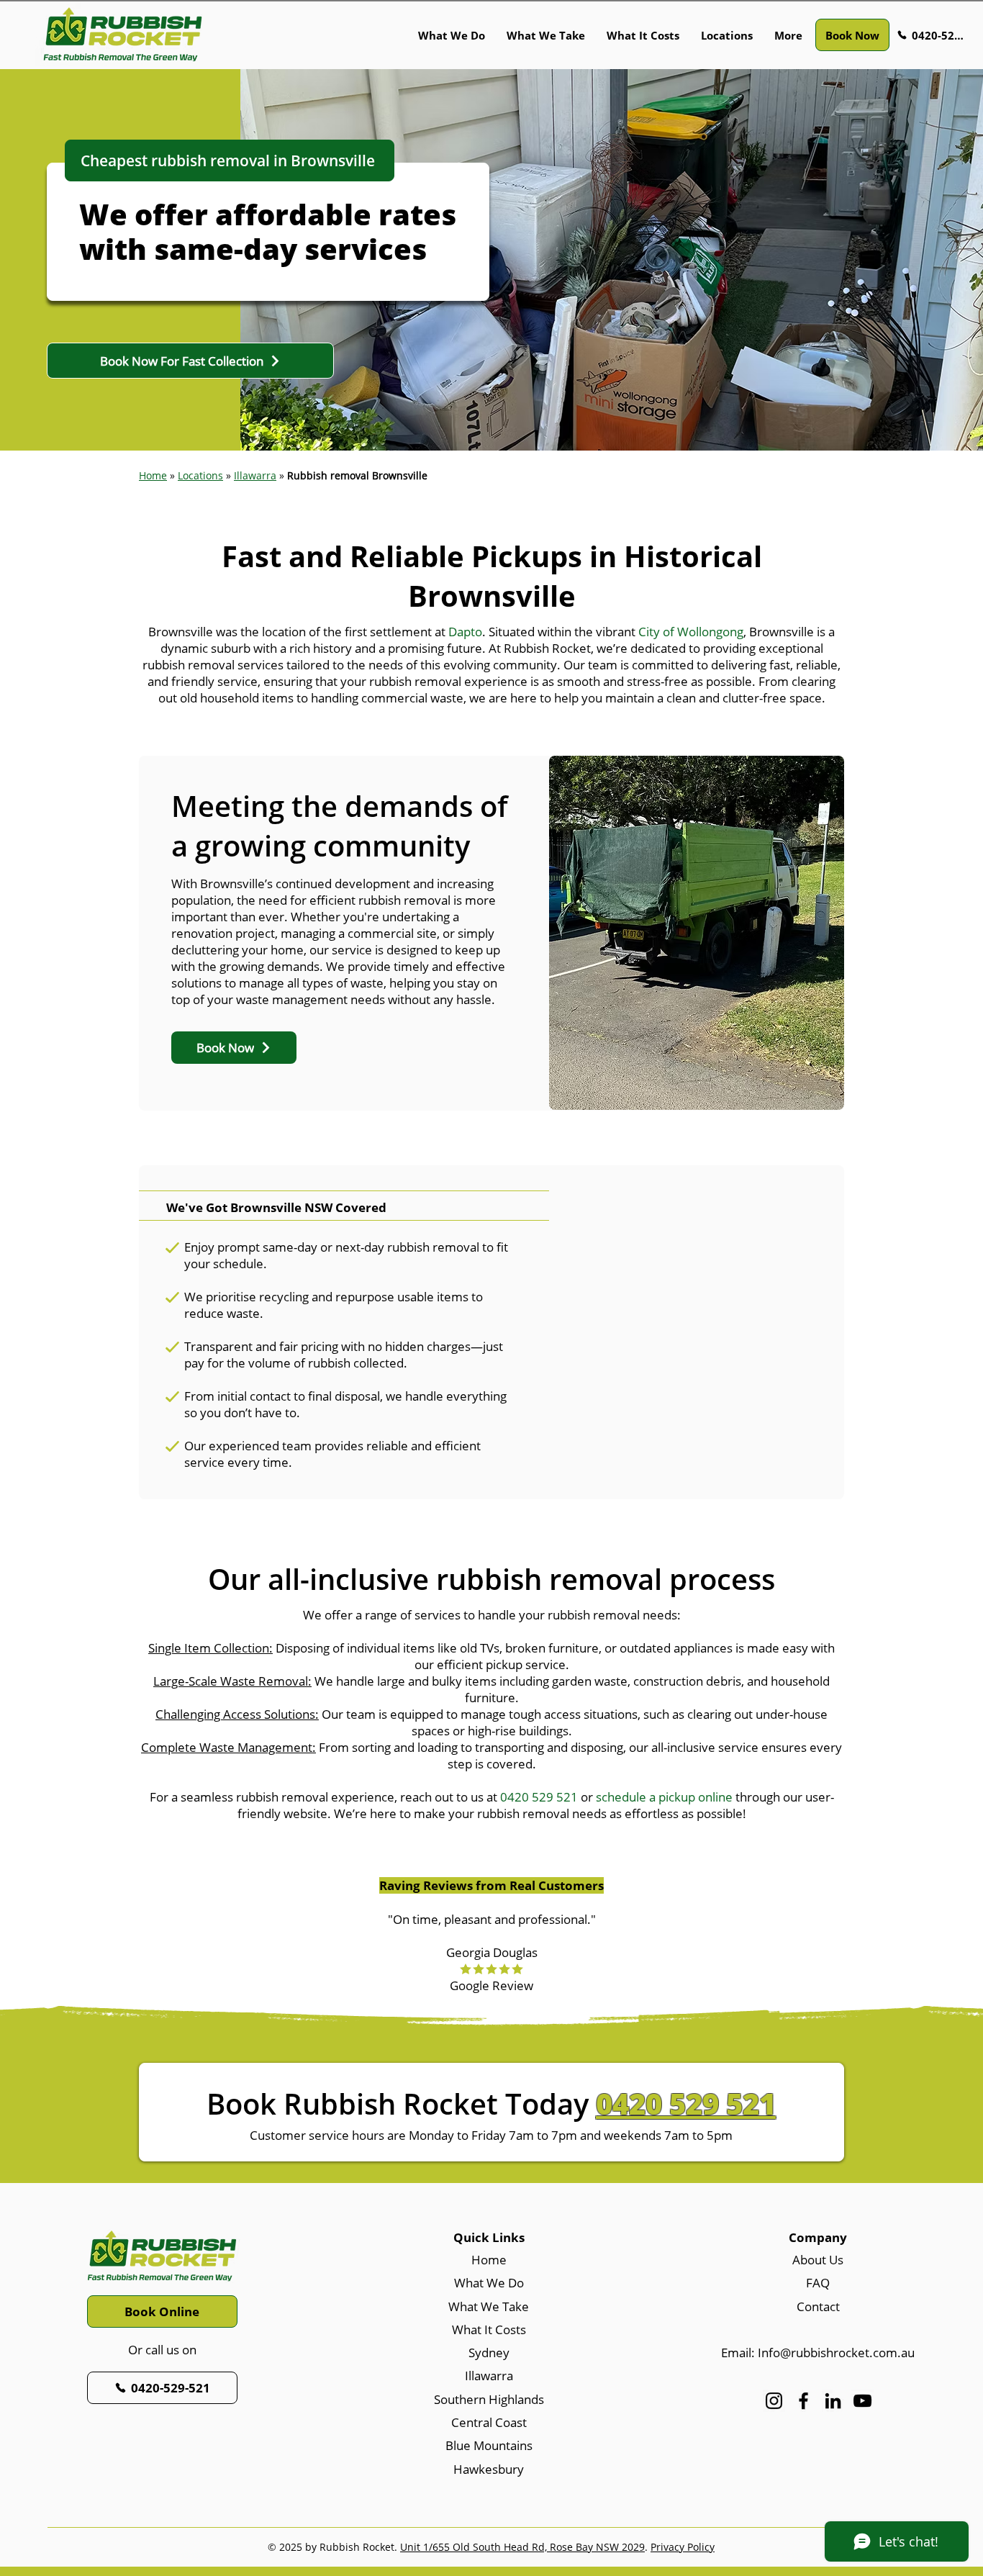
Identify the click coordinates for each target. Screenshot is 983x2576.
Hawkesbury (489, 2469)
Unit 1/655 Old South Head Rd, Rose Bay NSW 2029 (522, 2547)
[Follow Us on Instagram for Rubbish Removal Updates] (774, 2401)
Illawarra (489, 2376)
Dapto (465, 632)
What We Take (489, 2306)
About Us (818, 2260)
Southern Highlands (489, 2399)
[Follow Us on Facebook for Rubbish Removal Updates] (803, 2401)
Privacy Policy (683, 2547)
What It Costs (489, 2329)
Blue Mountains (489, 2445)
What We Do (489, 2283)
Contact (818, 2306)
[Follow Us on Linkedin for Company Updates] (833, 2401)
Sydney (489, 2353)
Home (153, 475)
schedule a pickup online (664, 1797)
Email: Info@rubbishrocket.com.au (818, 2353)
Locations (200, 475)
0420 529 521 (539, 1797)
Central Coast (489, 2422)
